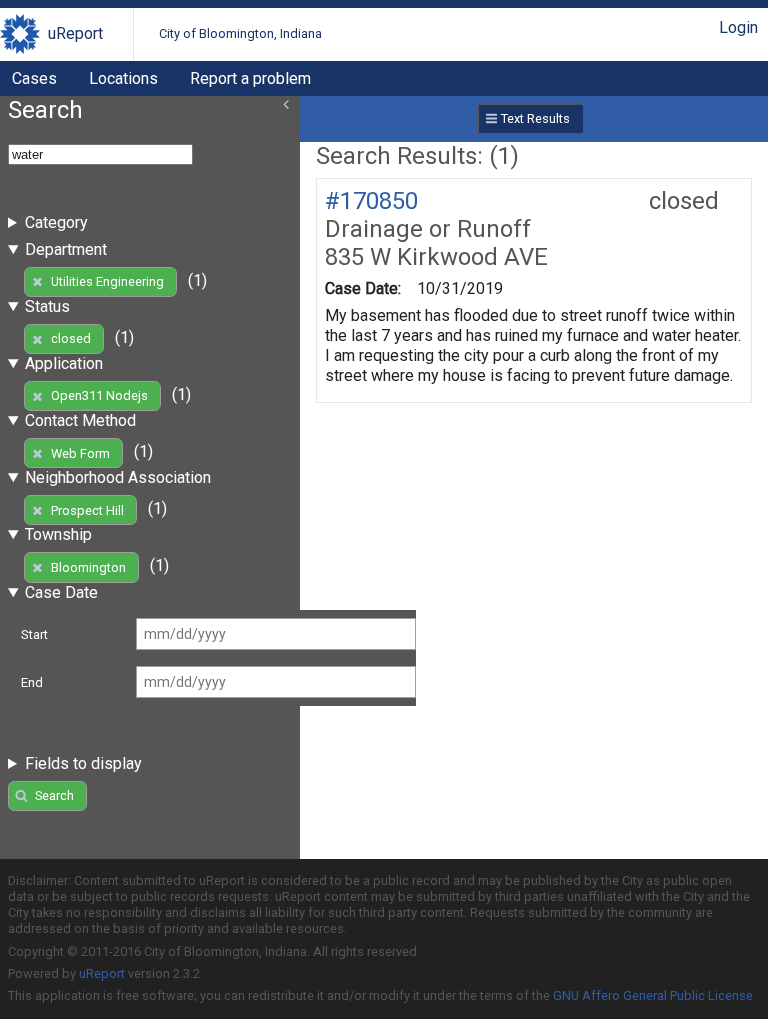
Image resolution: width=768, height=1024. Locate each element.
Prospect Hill (87, 510)
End (32, 682)
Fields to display (83, 763)
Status (47, 306)
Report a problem (250, 78)
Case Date (61, 592)
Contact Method (80, 420)
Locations (123, 78)
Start (34, 634)
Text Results (535, 118)
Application (64, 363)
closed (71, 338)
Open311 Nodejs (99, 395)
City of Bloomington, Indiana (240, 33)
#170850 (371, 201)
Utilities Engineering (107, 281)
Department (66, 249)
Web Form (80, 453)
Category (56, 222)
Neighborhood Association (118, 477)
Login (738, 27)
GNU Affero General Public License (653, 995)
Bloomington (88, 567)
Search (54, 795)
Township (58, 534)
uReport (75, 33)
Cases (34, 78)
